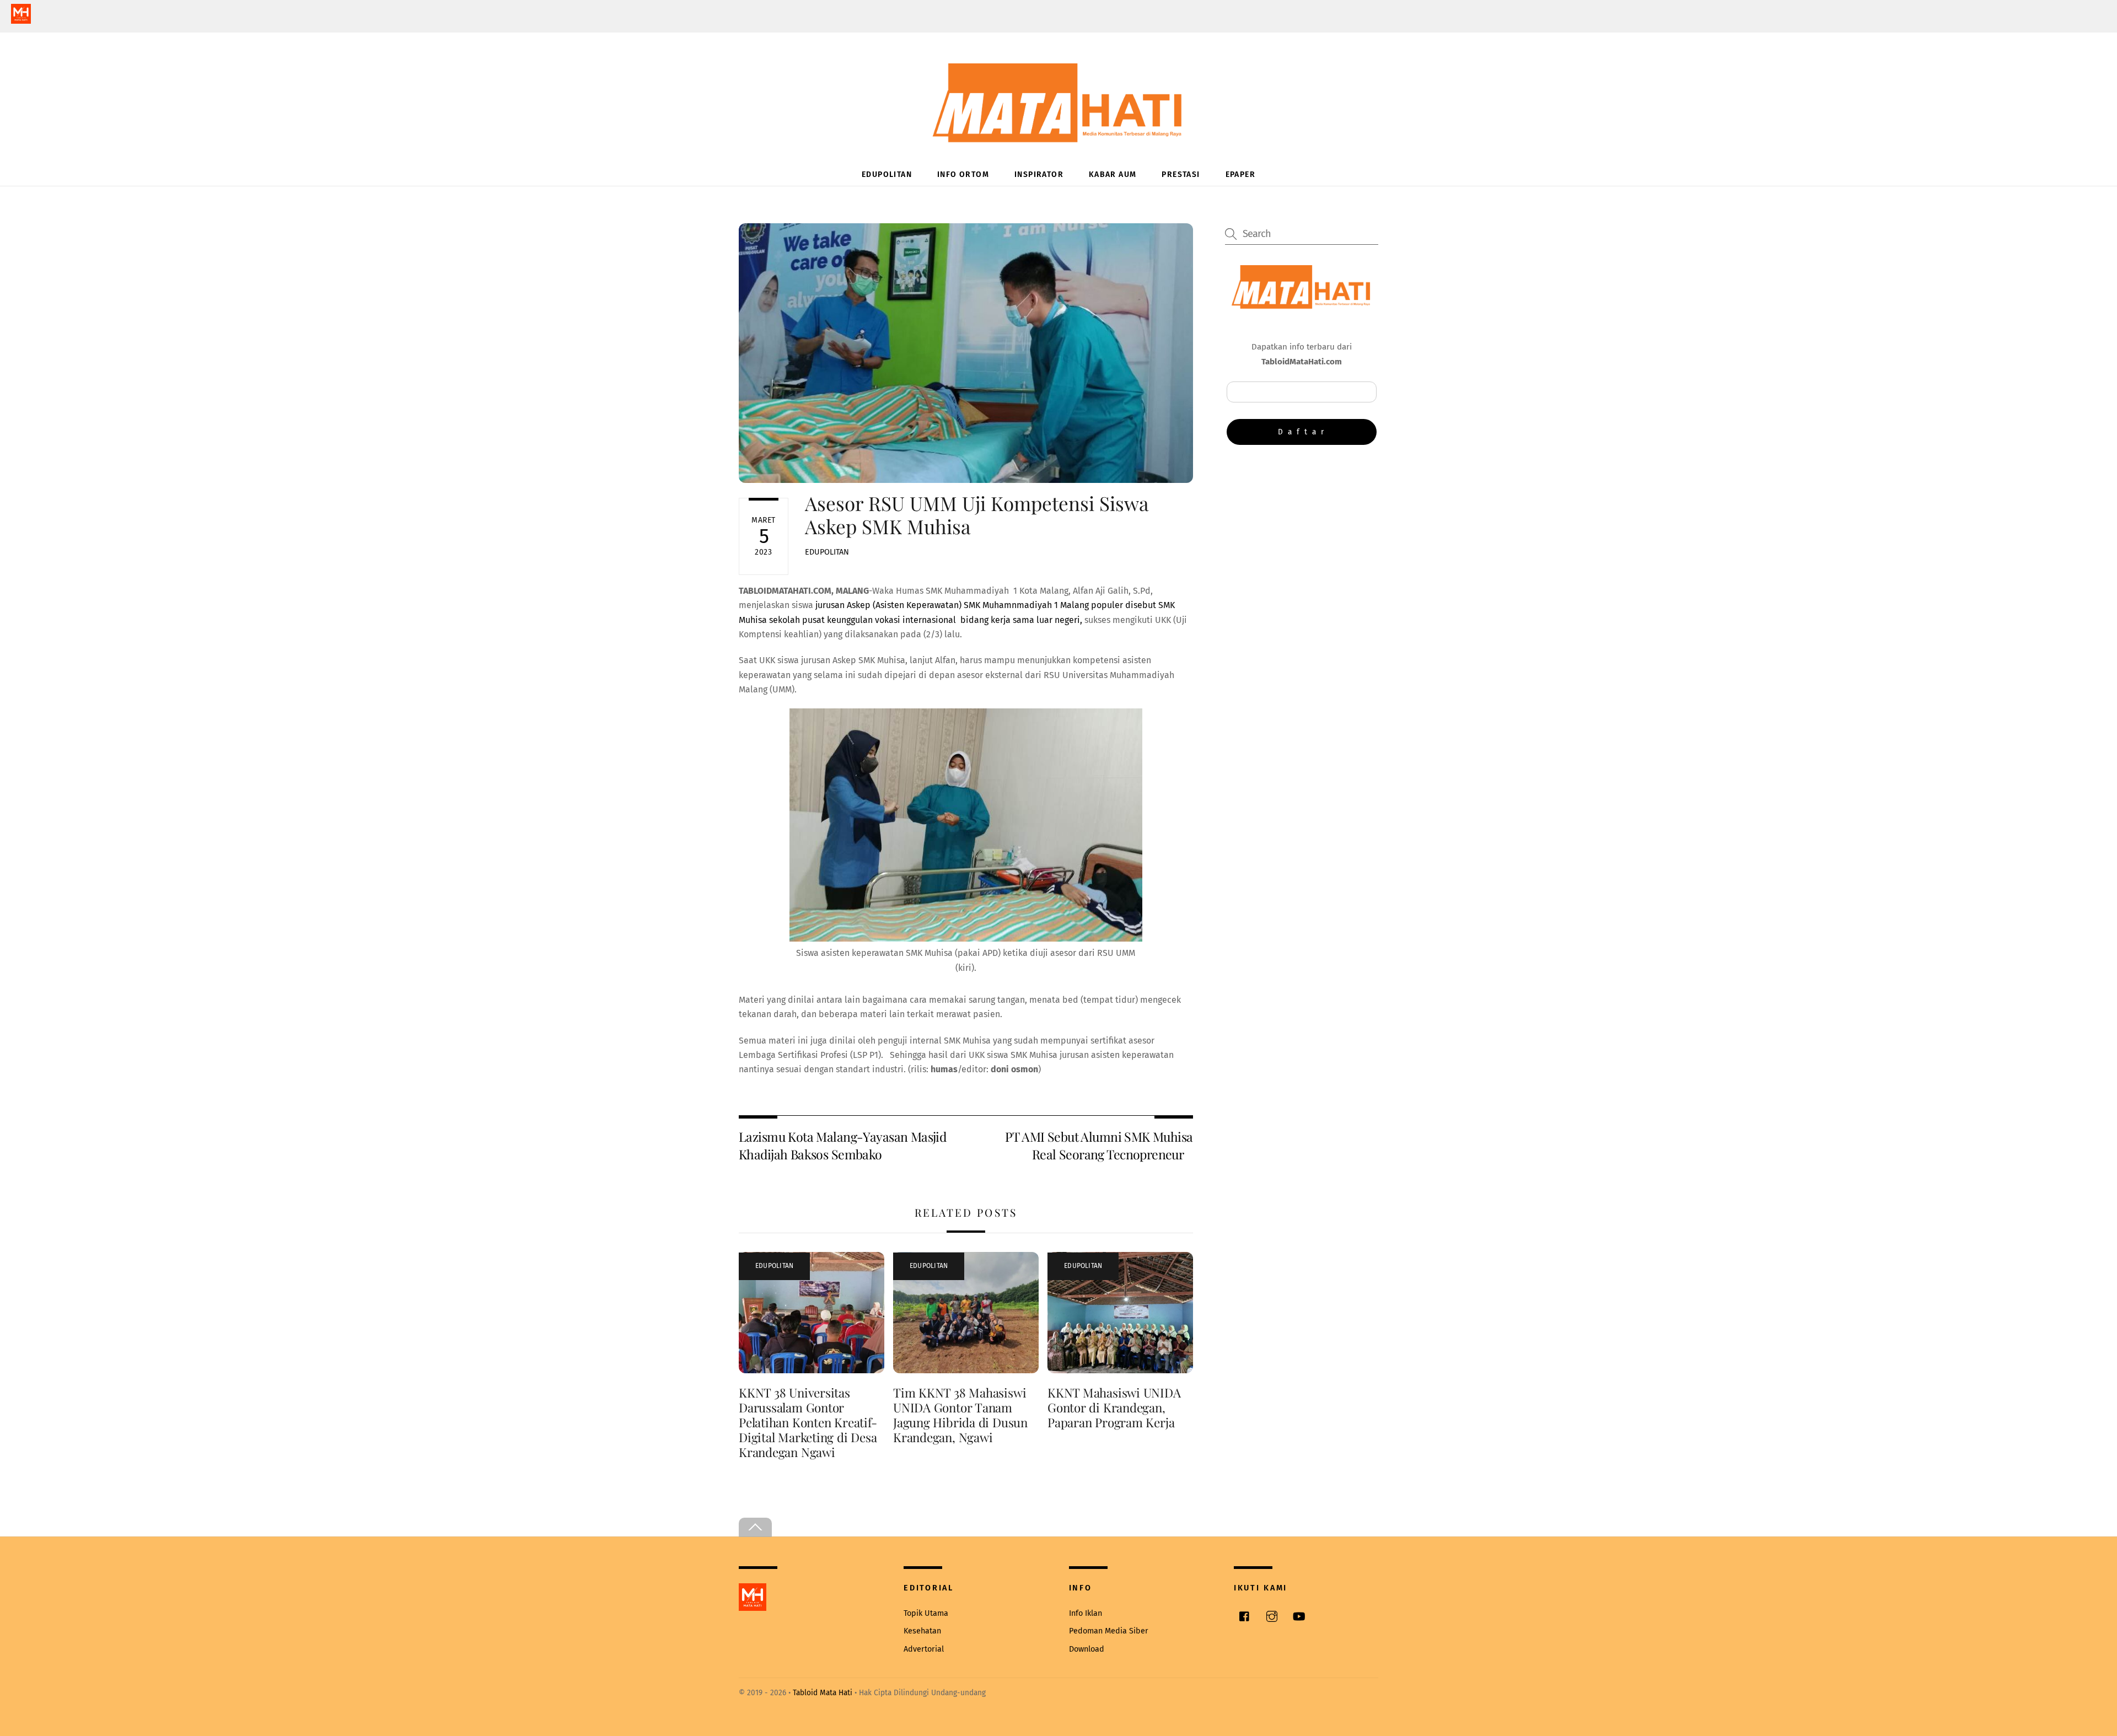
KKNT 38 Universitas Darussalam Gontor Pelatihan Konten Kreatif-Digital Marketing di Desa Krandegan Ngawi (808, 1422)
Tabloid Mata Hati (823, 1693)
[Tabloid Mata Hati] (1058, 135)
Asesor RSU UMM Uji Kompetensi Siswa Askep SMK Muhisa (977, 515)
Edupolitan (887, 174)
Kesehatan (922, 1631)
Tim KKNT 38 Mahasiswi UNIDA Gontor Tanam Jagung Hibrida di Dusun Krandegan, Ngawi (960, 1415)
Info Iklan (1086, 1613)
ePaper (1240, 174)
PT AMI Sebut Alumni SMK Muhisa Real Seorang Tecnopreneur (1099, 1145)
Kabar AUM (1113, 174)
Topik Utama (926, 1613)
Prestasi (1181, 174)
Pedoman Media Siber (1109, 1631)
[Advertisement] (1302, 544)
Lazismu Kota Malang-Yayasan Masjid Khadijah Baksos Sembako (842, 1145)
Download (1087, 1649)
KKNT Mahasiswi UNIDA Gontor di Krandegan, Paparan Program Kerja (1114, 1407)
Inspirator (1039, 174)
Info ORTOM (963, 174)
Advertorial (924, 1649)
